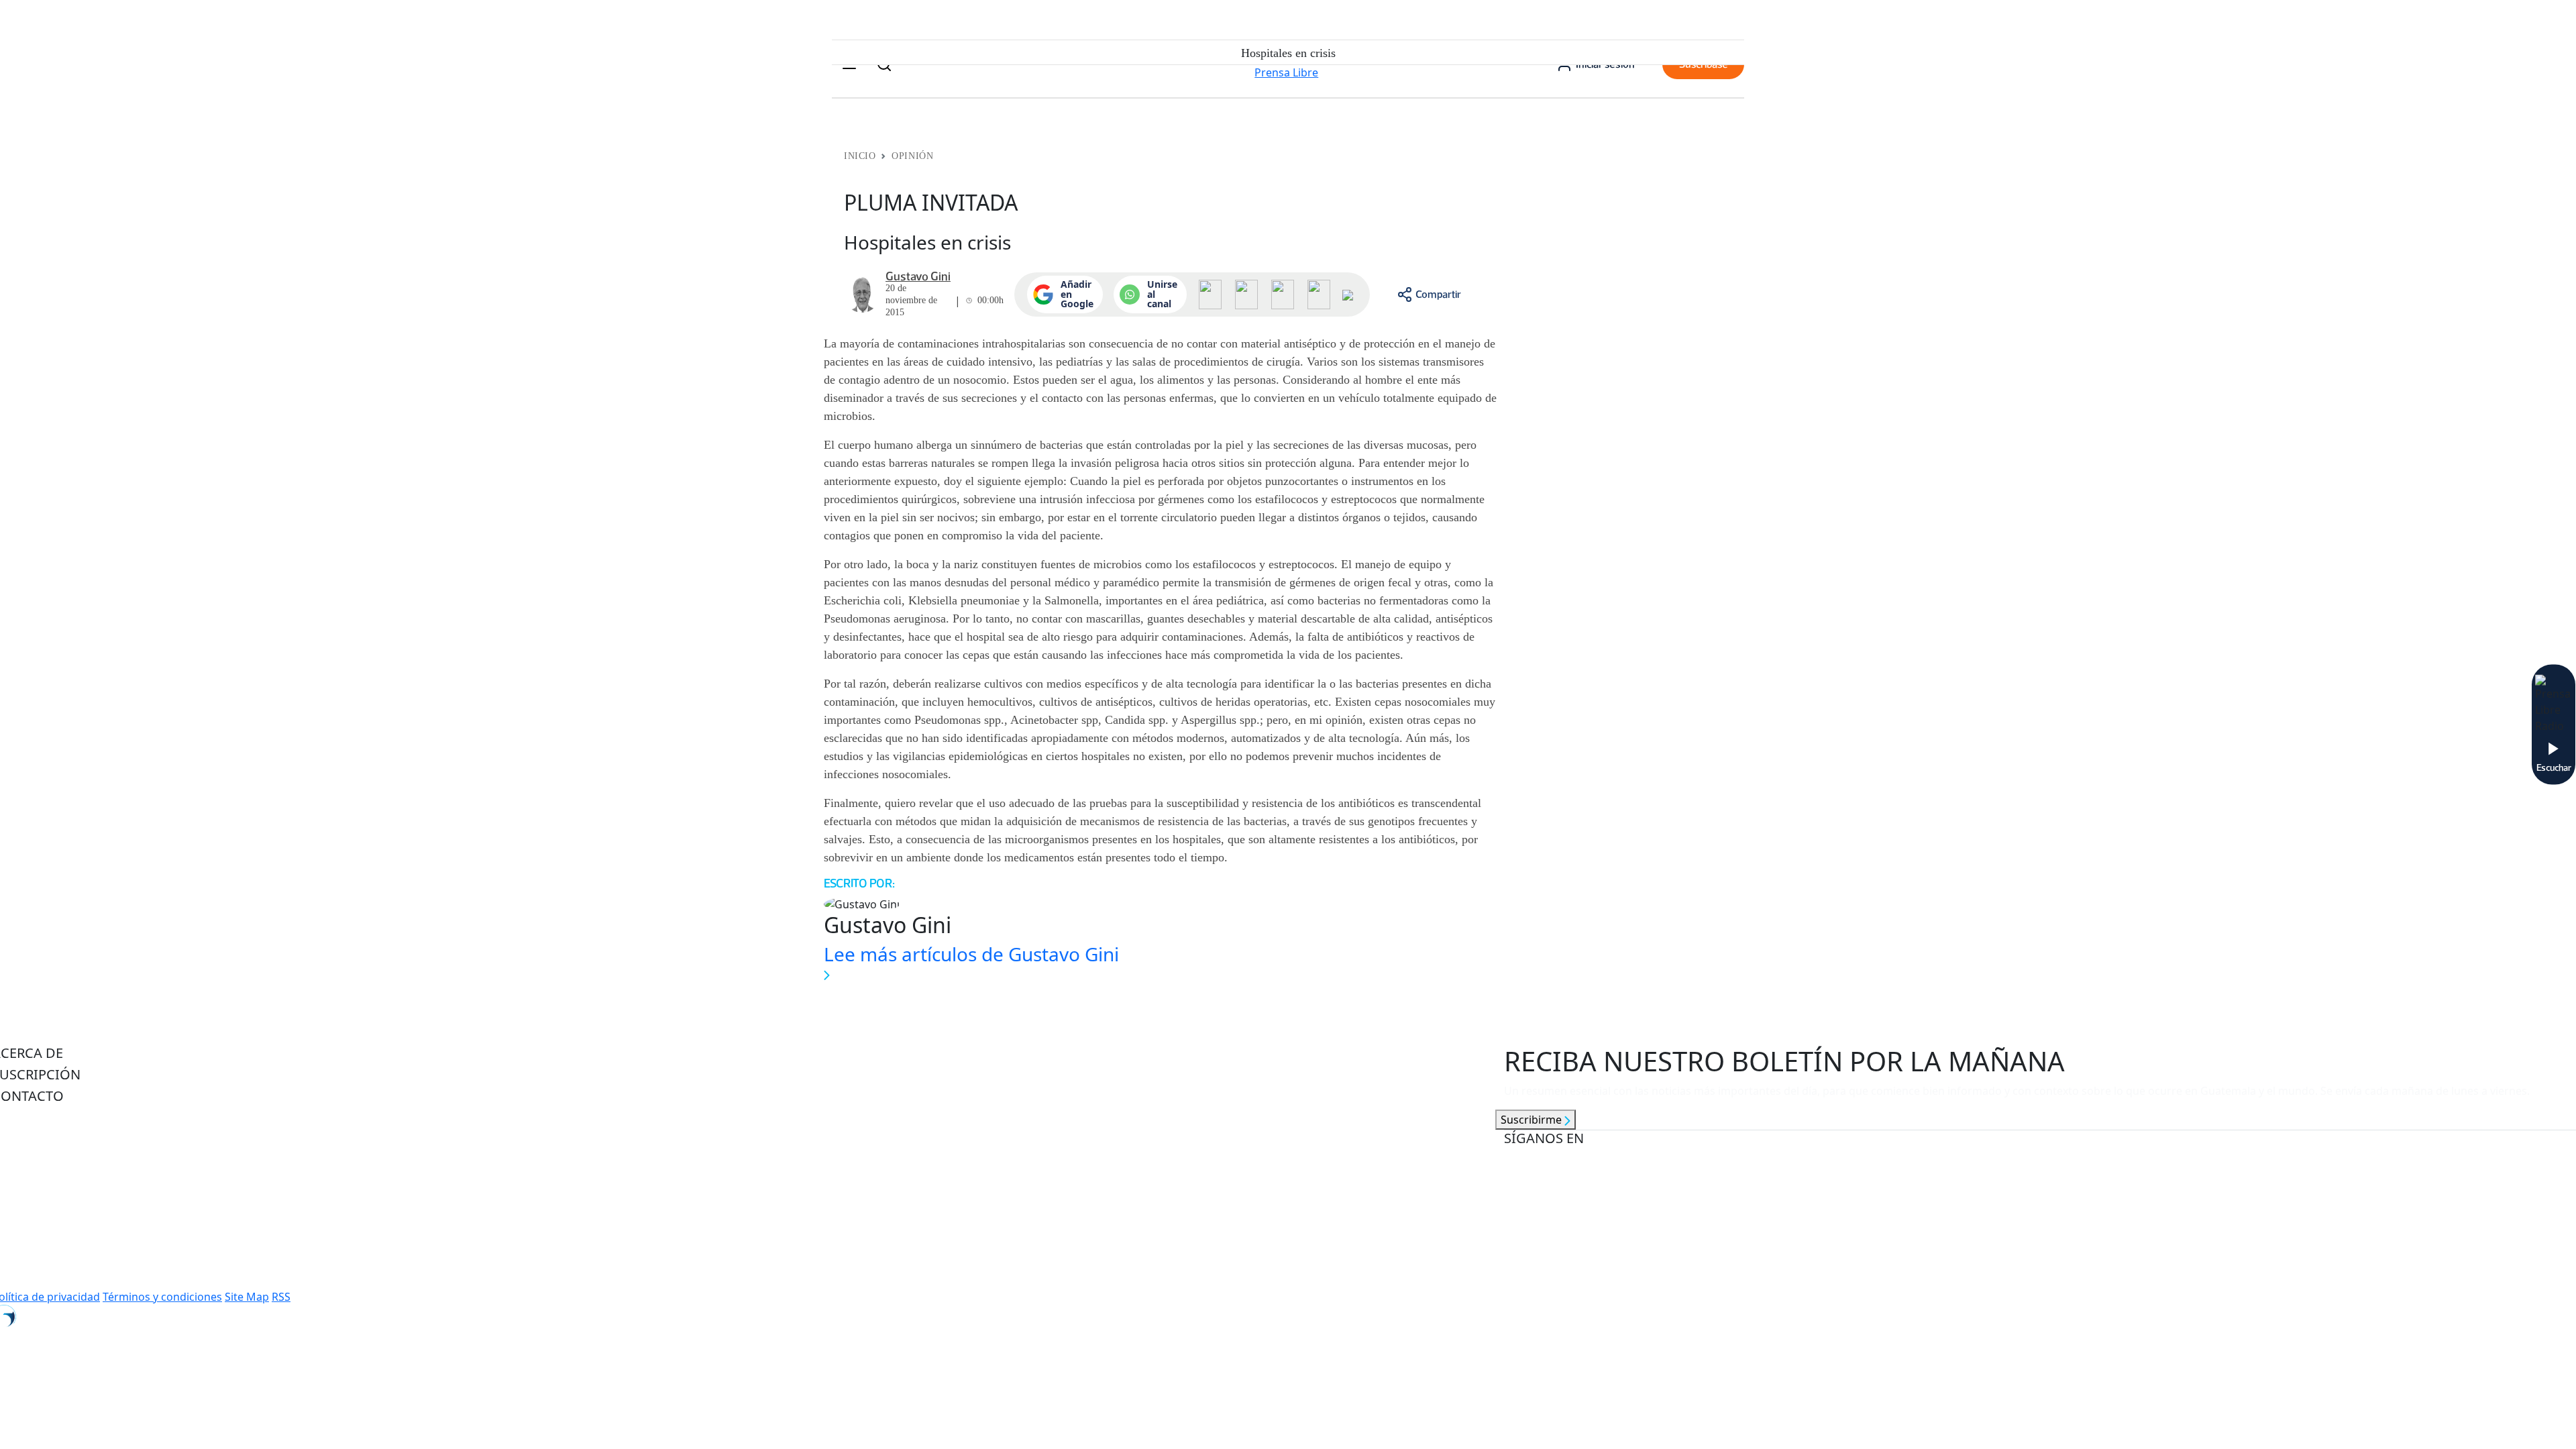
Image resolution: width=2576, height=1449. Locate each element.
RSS (281, 1297)
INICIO (860, 156)
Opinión (912, 156)
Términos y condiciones (162, 1297)
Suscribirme (1533, 1120)
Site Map (247, 1297)
